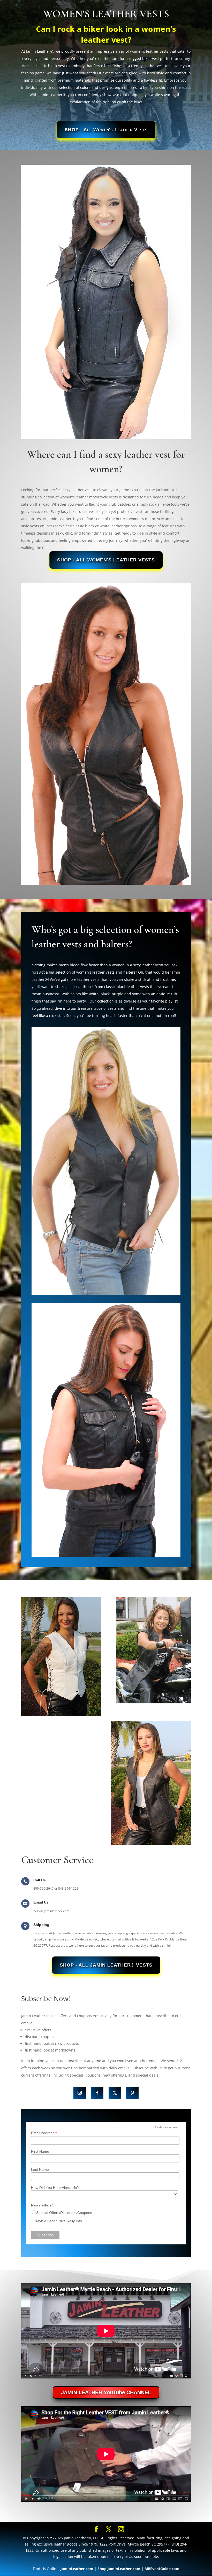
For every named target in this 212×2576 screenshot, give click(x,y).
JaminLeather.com (77, 2569)
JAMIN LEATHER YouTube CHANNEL (106, 2392)
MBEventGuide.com (162, 2569)
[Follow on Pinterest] (132, 2093)
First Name (40, 2151)
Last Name (40, 2170)
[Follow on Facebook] (97, 2093)
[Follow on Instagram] (80, 2093)
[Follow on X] (115, 2093)
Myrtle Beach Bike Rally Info (59, 2221)
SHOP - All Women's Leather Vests (106, 130)
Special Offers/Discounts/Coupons (64, 2213)
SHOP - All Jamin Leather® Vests (106, 1965)
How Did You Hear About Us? (55, 2188)
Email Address (44, 2133)
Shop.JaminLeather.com (119, 2569)
